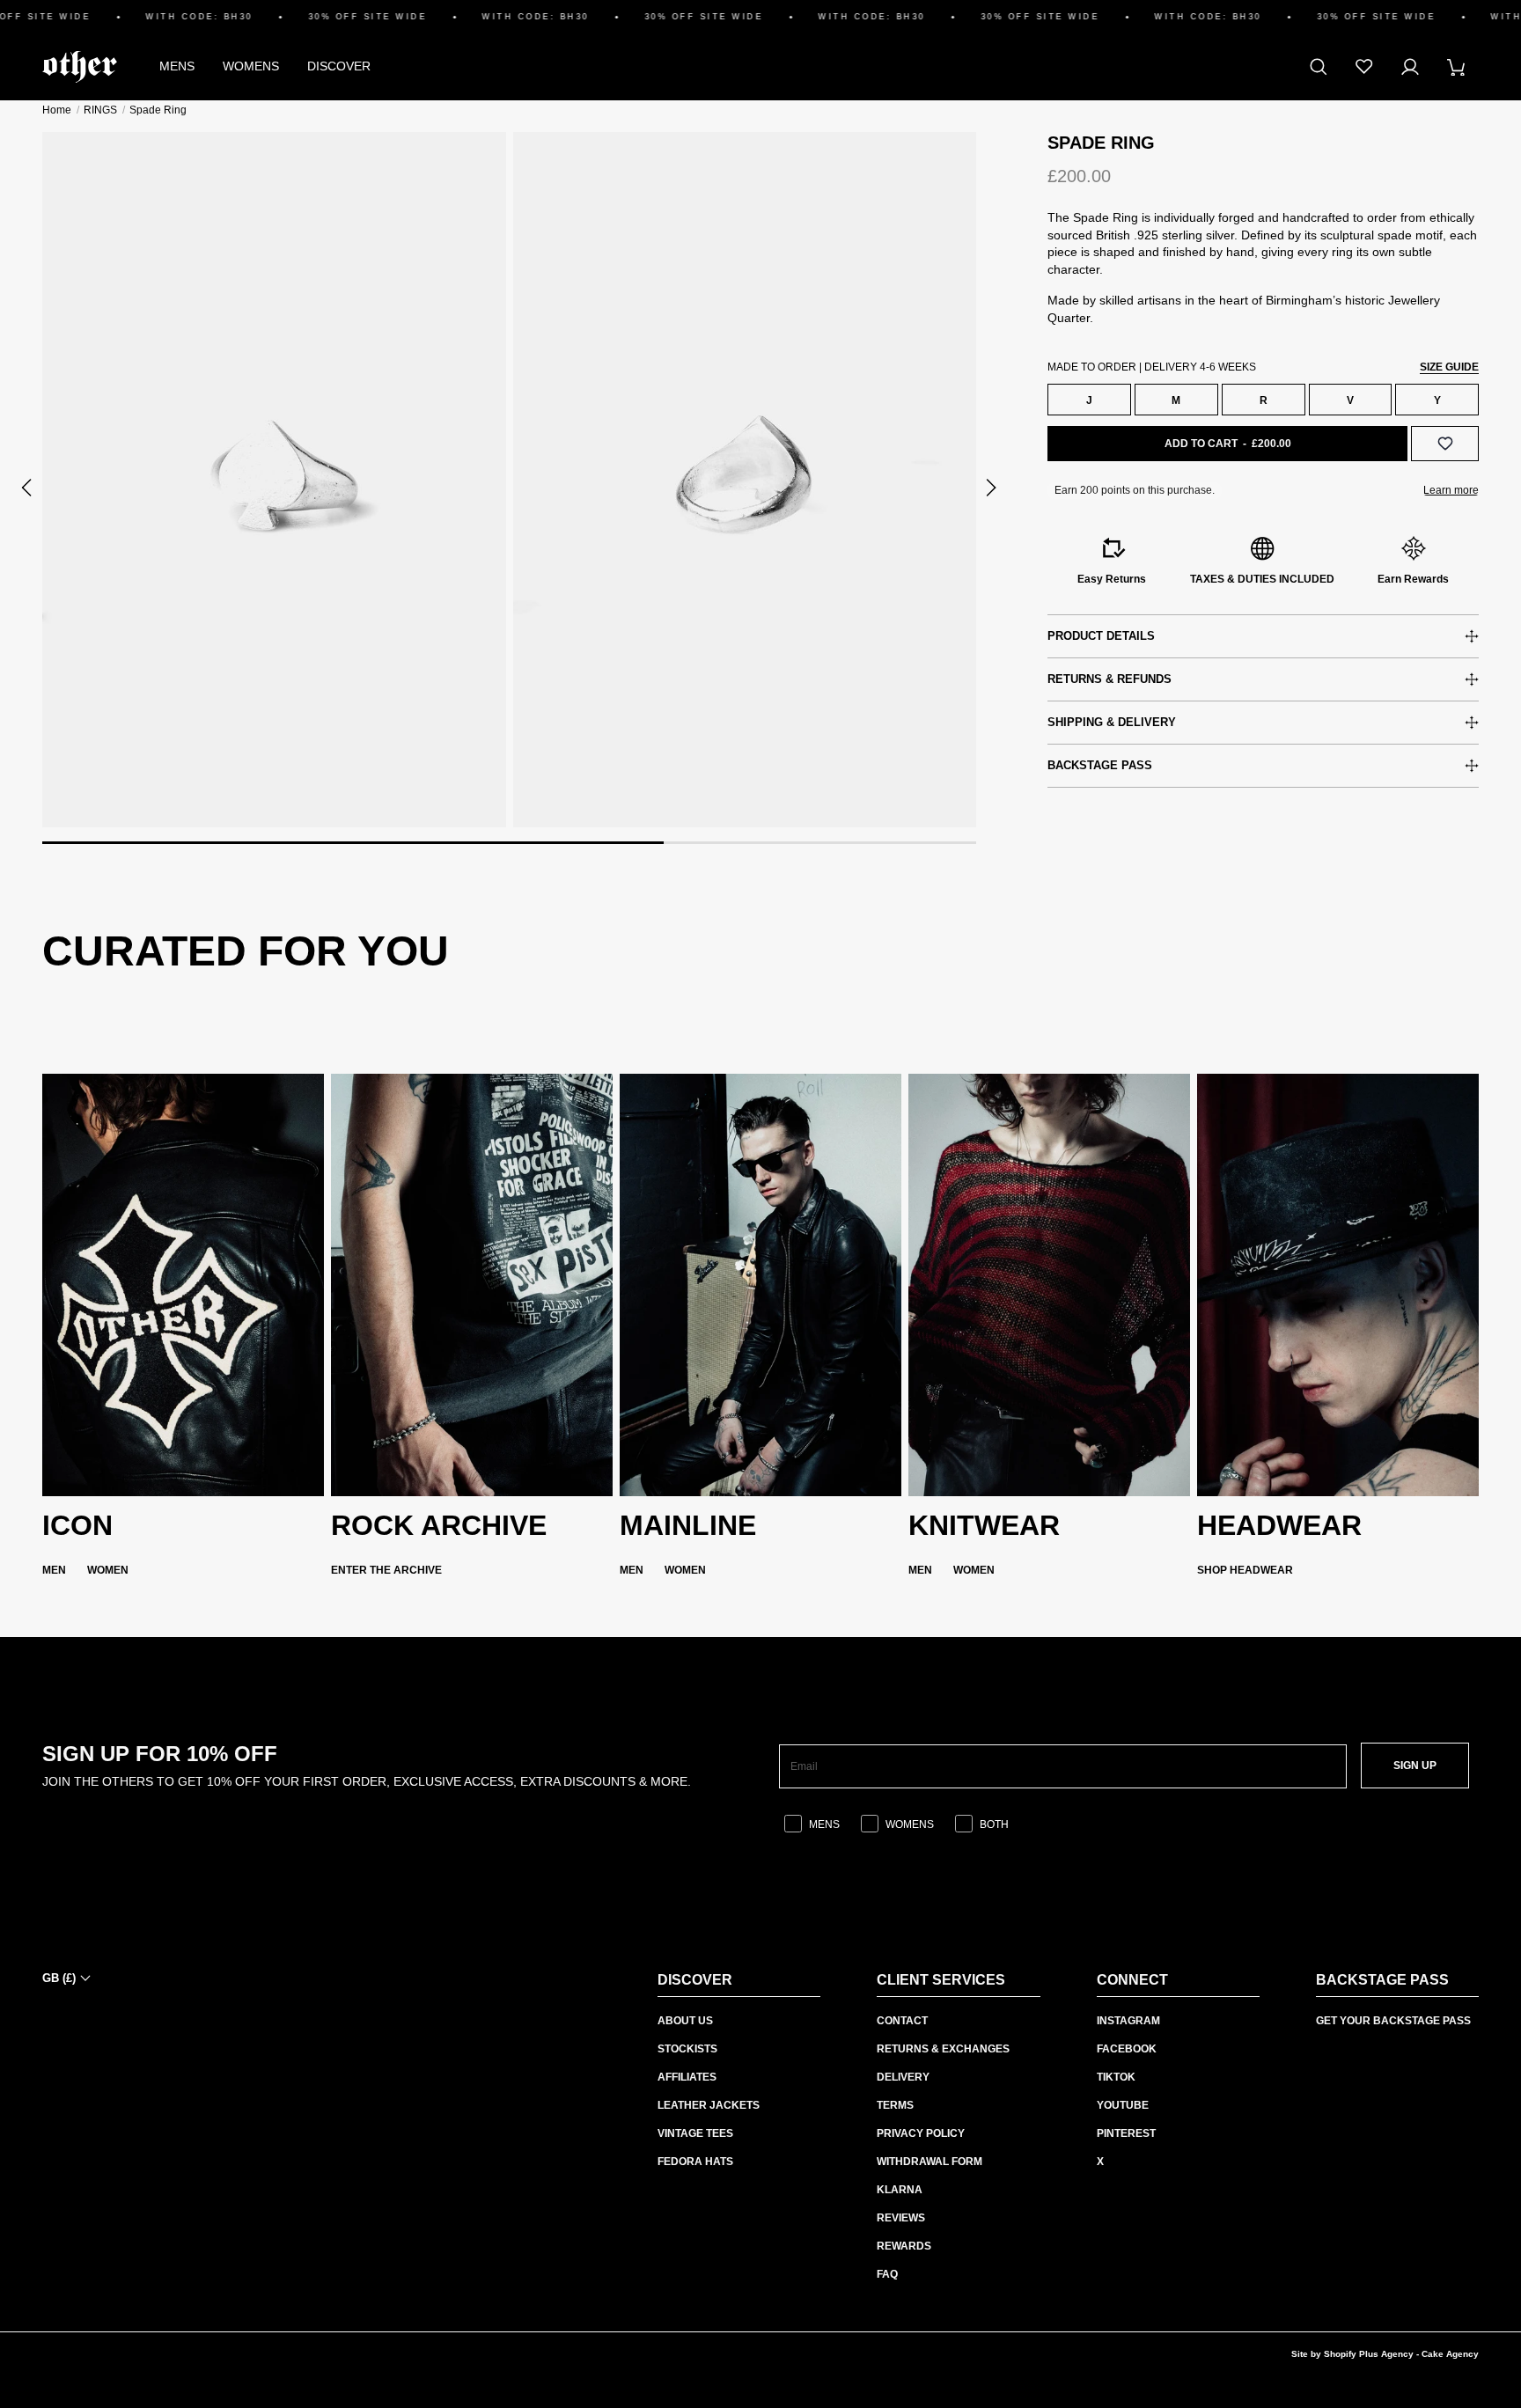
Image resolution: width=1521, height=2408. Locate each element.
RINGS (100, 110)
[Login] (1410, 67)
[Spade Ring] (274, 480)
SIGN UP (1415, 1766)
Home (57, 110)
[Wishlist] (1364, 67)
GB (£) (59, 1978)
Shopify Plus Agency (1369, 2354)
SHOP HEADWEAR (1245, 1570)
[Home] (80, 67)
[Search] (1319, 67)
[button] (28, 488)
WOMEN (108, 1570)
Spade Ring (158, 110)
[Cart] (1456, 67)
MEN (54, 1570)
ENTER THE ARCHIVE (386, 1570)
